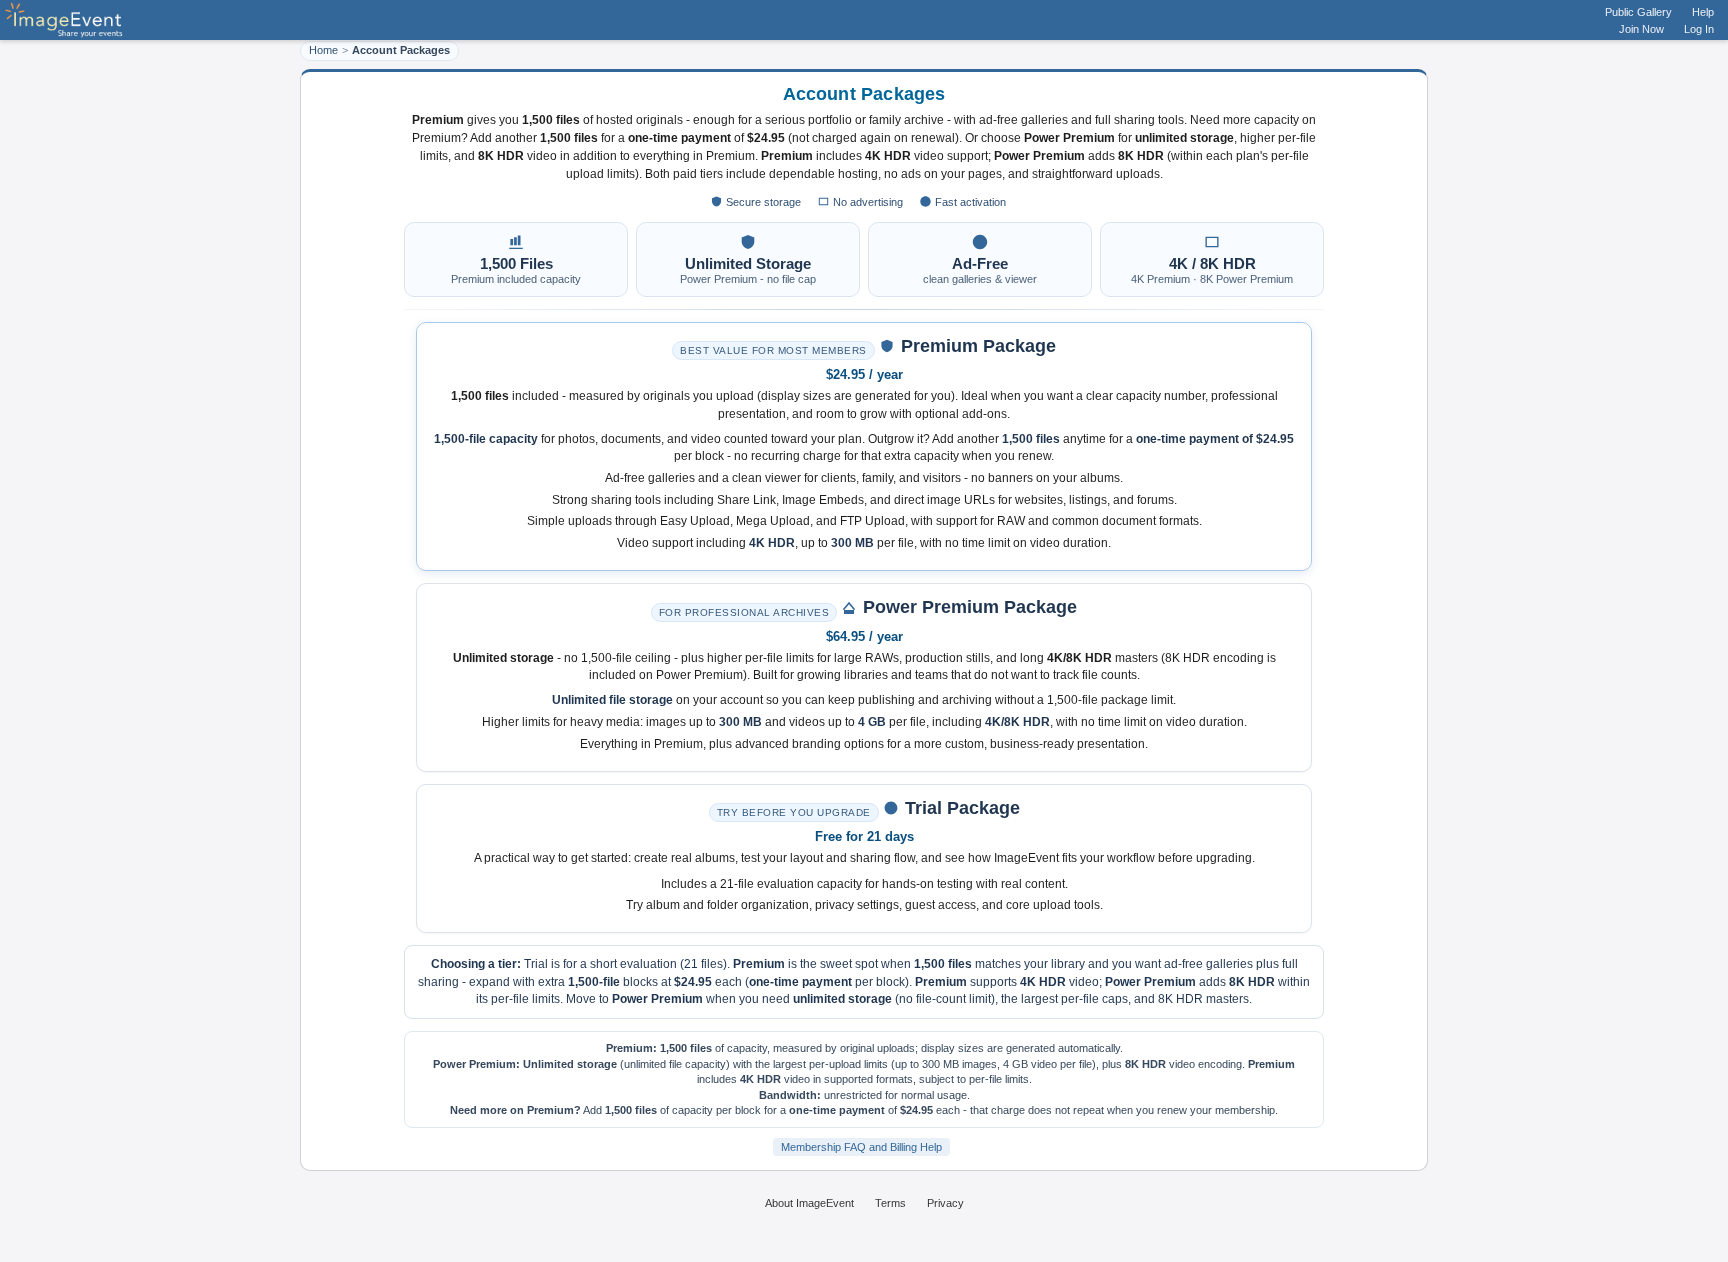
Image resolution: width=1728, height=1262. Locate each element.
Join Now (1641, 29)
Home (323, 50)
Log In (1699, 29)
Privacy (945, 1203)
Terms (890, 1203)
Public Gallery (1638, 12)
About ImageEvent (809, 1203)
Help (1703, 12)
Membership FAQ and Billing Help (861, 1147)
